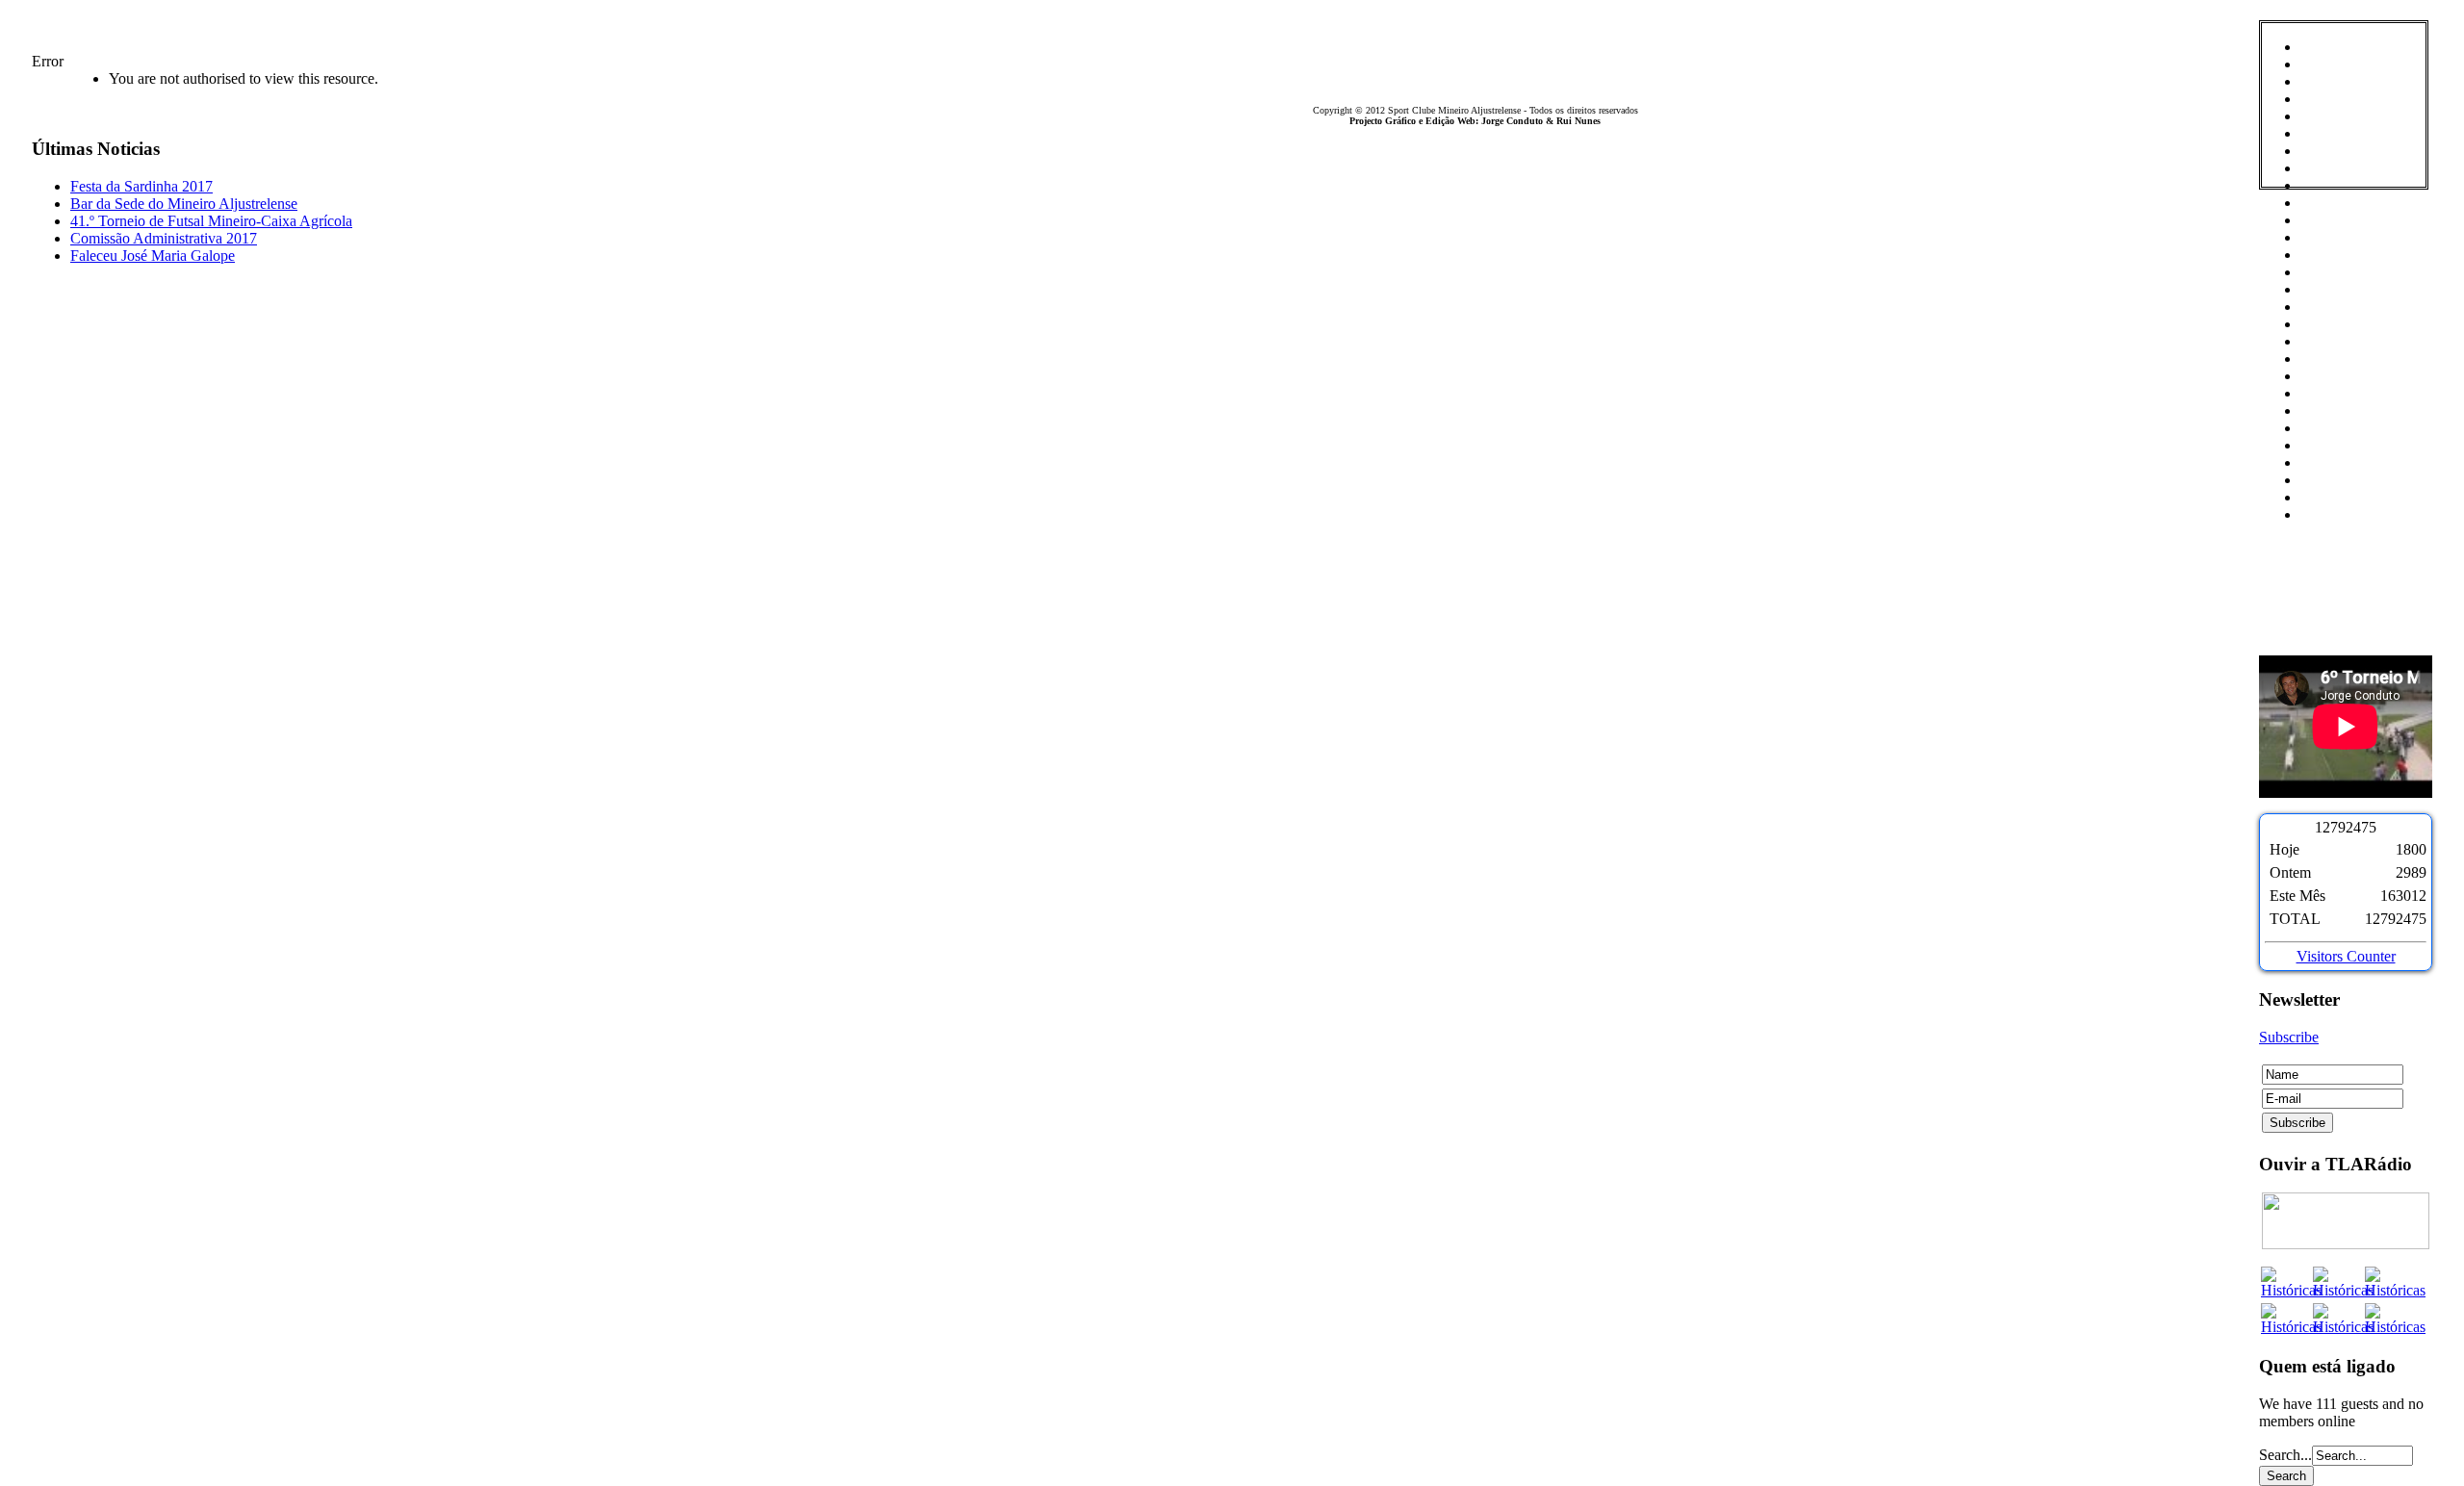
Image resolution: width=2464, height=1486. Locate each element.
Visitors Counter (2346, 956)
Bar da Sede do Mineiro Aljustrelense (184, 204)
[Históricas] (2291, 1290)
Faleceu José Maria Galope (153, 256)
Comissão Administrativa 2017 (164, 238)
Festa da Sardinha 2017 (141, 186)
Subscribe (2289, 1037)
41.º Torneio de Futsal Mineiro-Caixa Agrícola (211, 221)
